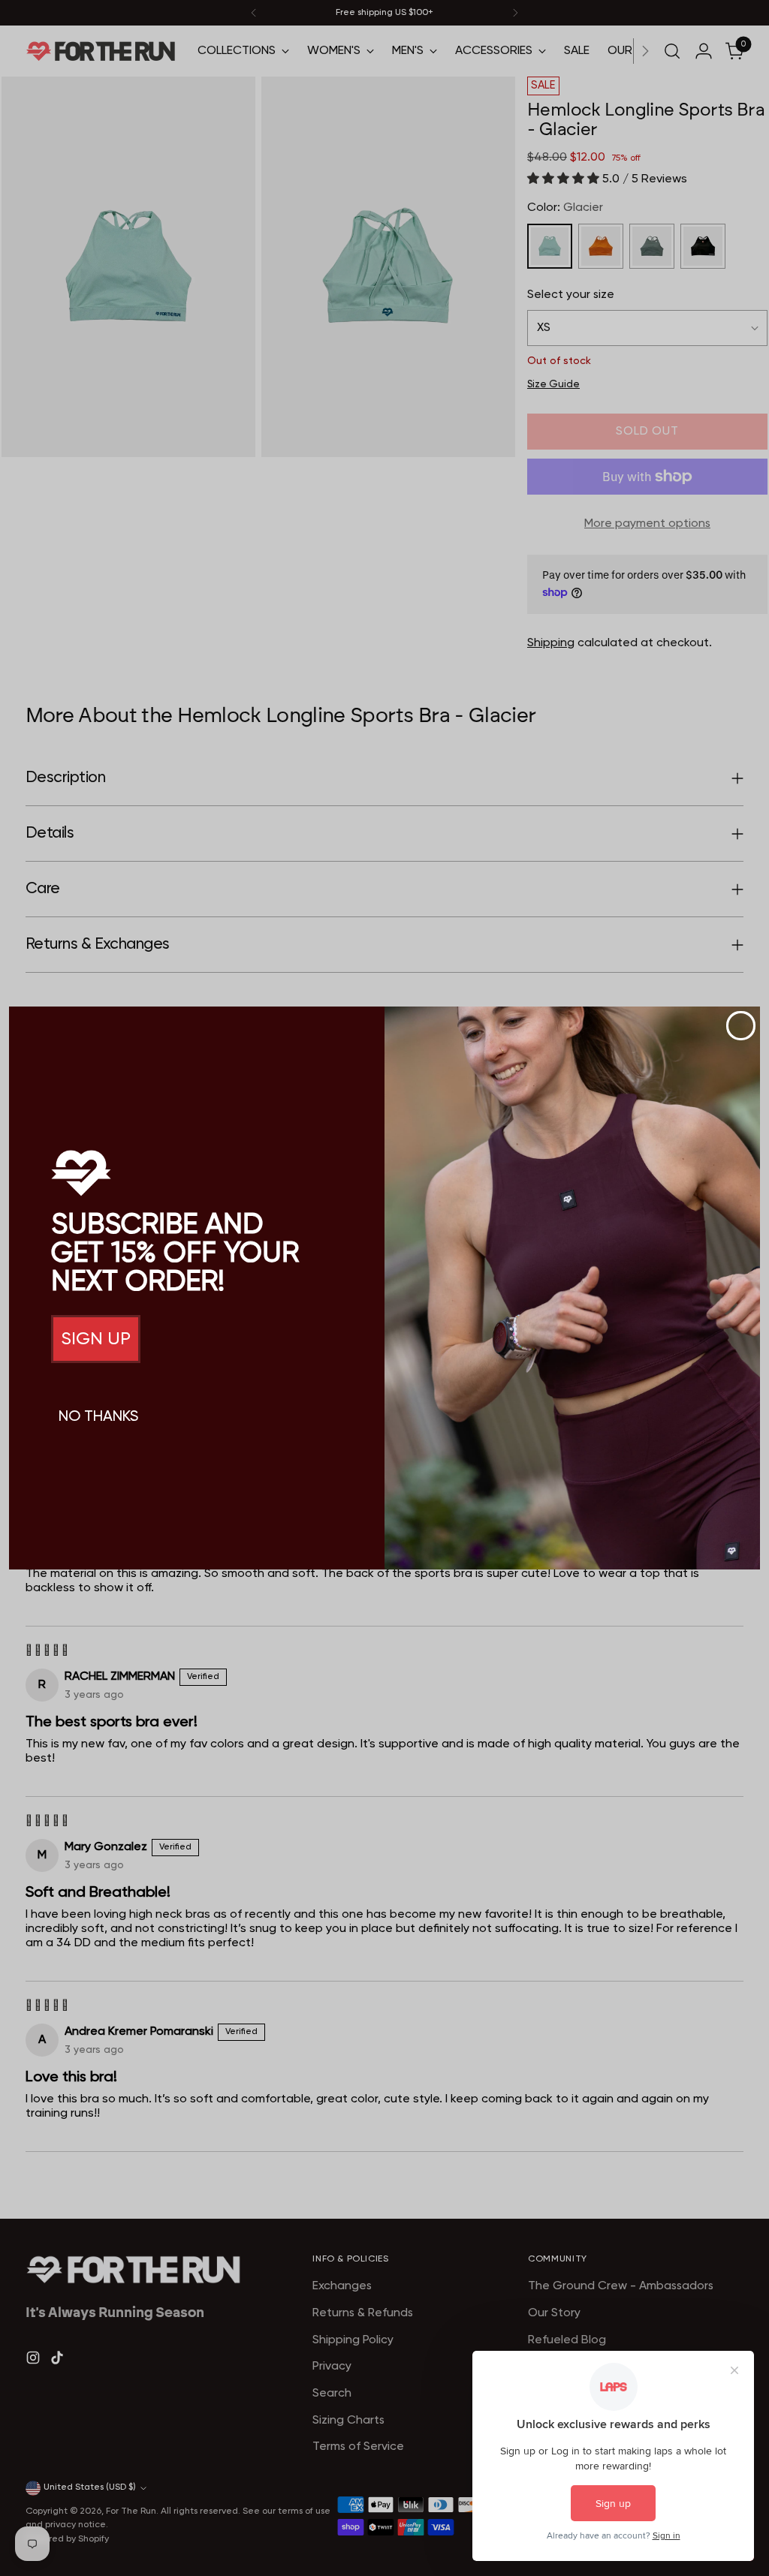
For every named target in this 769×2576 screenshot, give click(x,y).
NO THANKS (98, 1417)
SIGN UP (96, 1339)
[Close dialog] (741, 1026)
